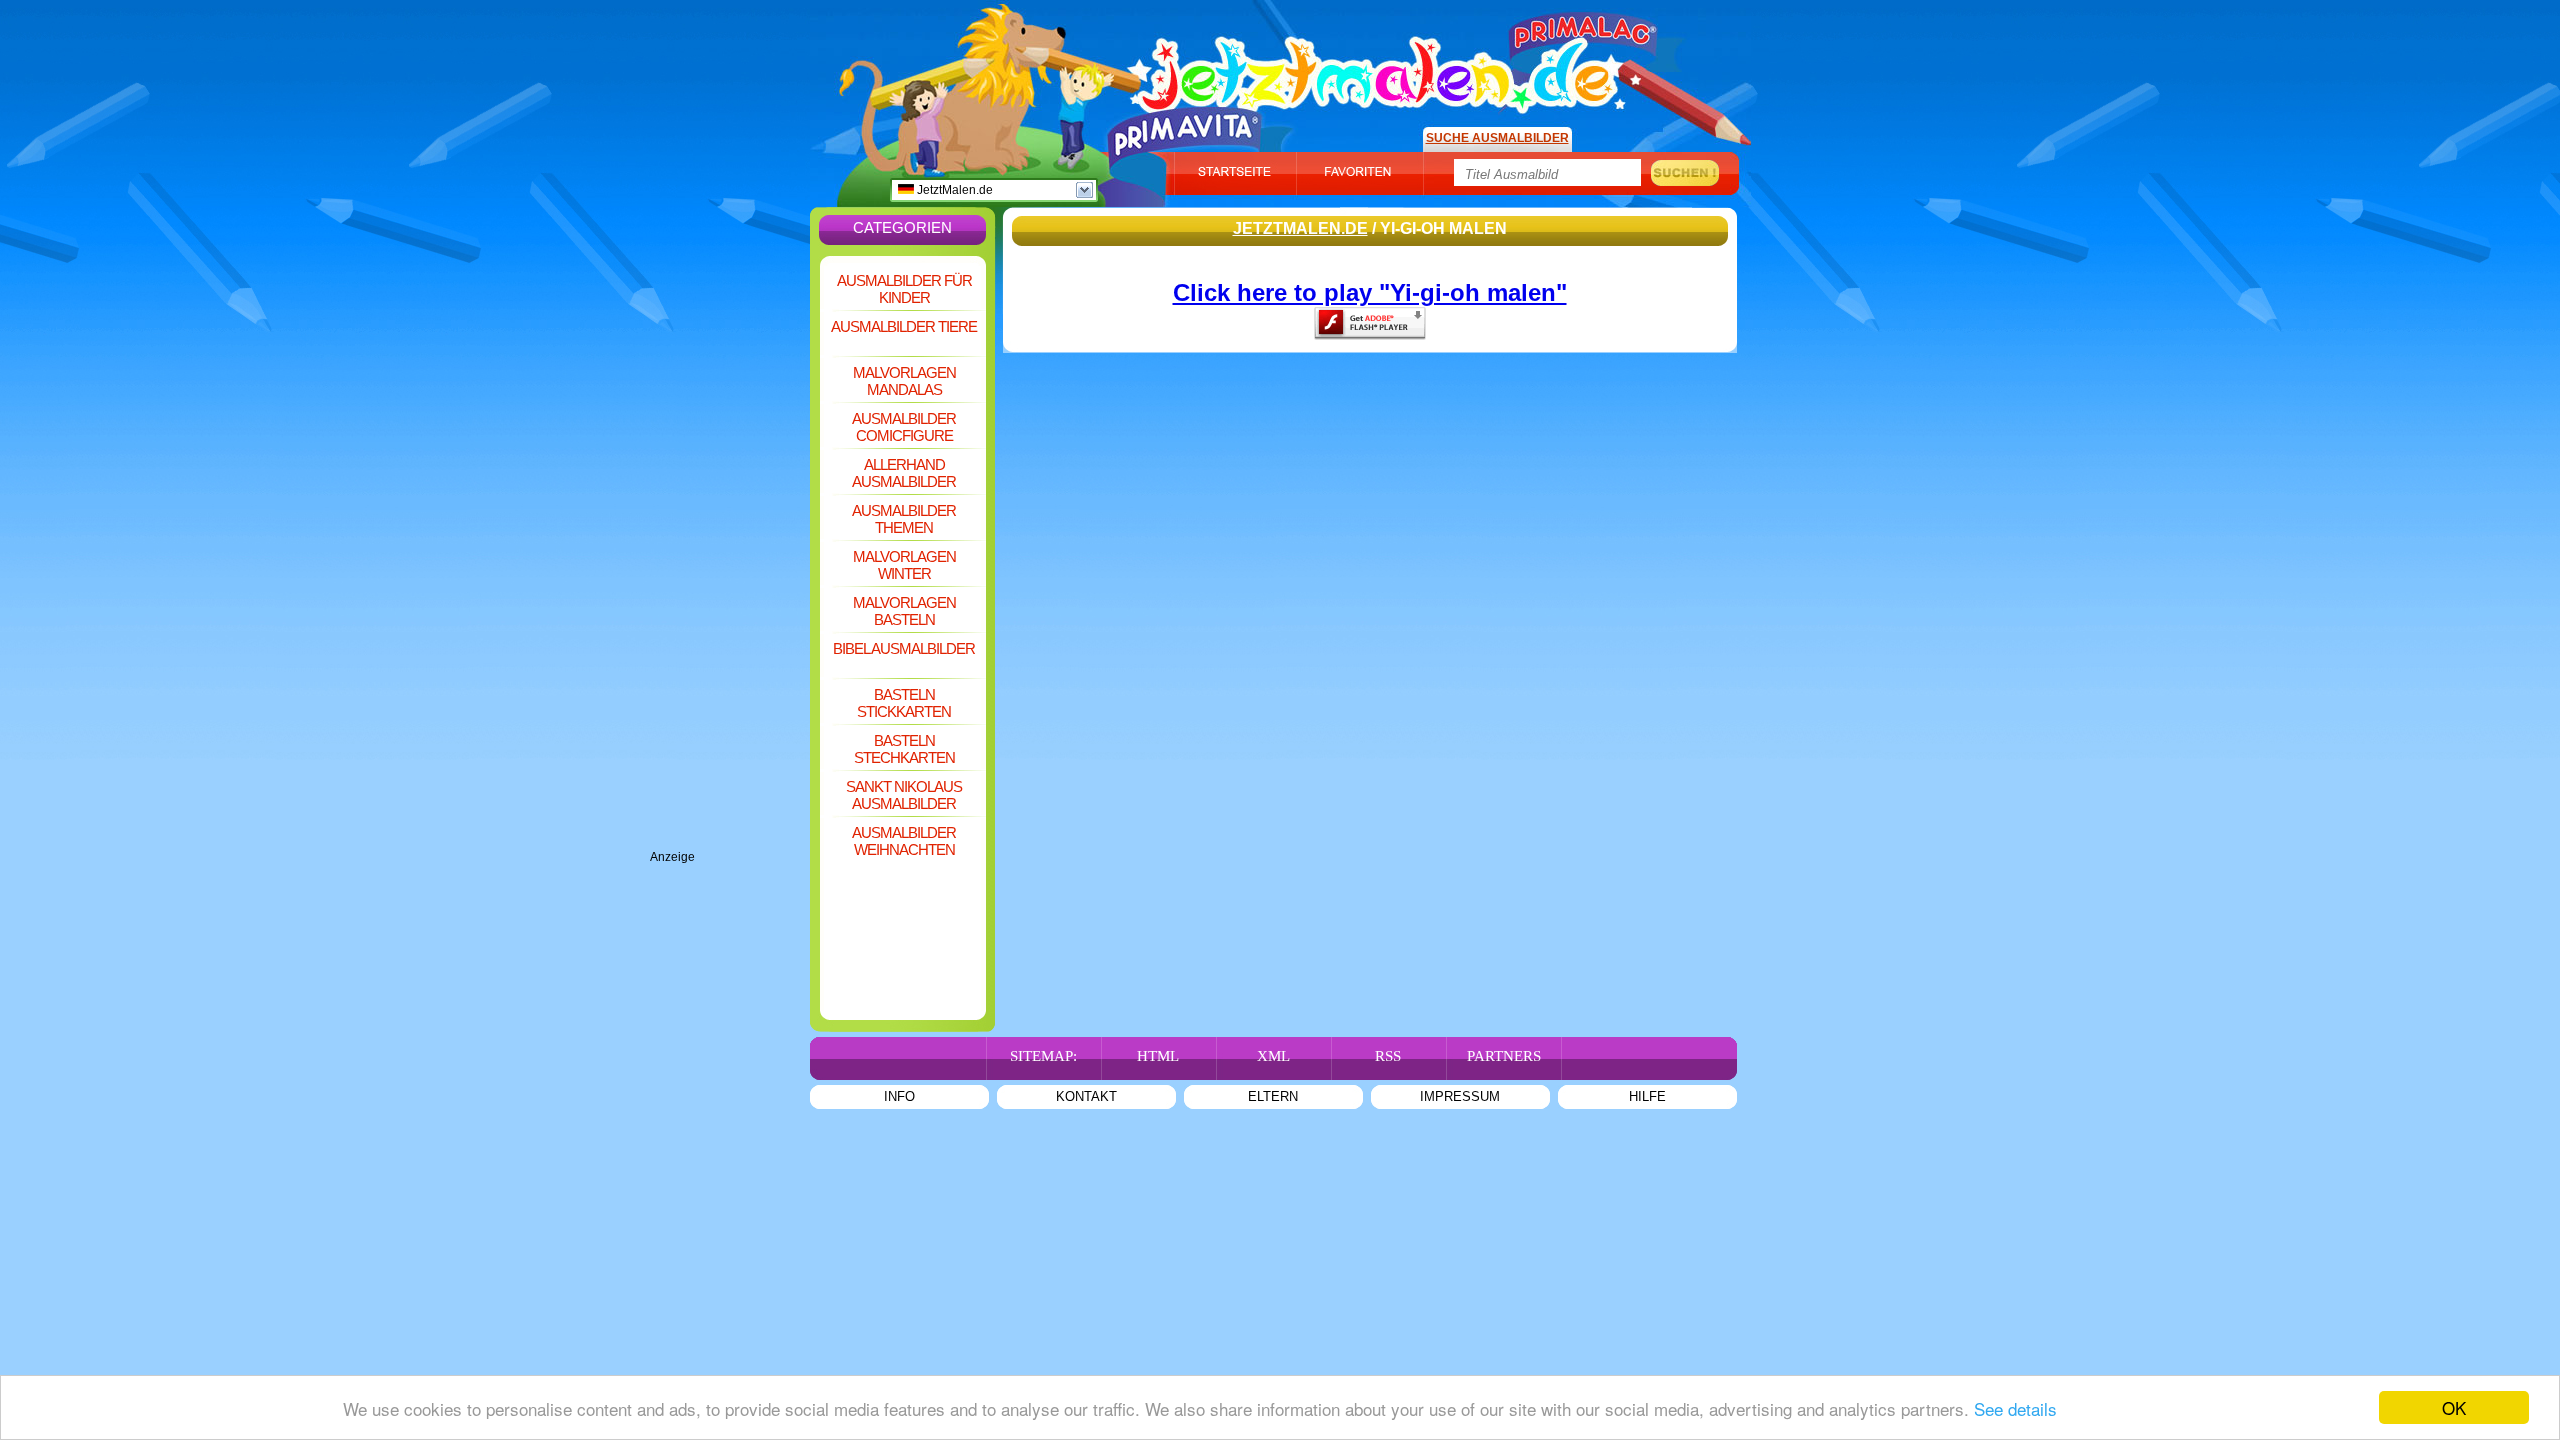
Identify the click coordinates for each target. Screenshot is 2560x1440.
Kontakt (1086, 1096)
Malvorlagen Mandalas (904, 381)
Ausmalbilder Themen (904, 519)
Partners (1504, 1056)
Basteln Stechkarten (904, 749)
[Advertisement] (730, 550)
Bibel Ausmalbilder (904, 648)
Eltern (1273, 1096)
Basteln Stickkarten (904, 703)
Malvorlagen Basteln (904, 611)
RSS (1388, 1056)
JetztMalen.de (953, 190)
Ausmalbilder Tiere (904, 326)
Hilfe (1647, 1096)
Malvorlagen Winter (904, 565)
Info (899, 1096)
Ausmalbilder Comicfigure (904, 427)
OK (2454, 1407)
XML (1273, 1056)
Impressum (1460, 1096)
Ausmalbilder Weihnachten (904, 841)
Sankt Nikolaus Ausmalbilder (904, 795)
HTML (1158, 1056)
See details (2015, 1408)
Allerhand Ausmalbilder (904, 473)
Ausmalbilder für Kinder (904, 289)
